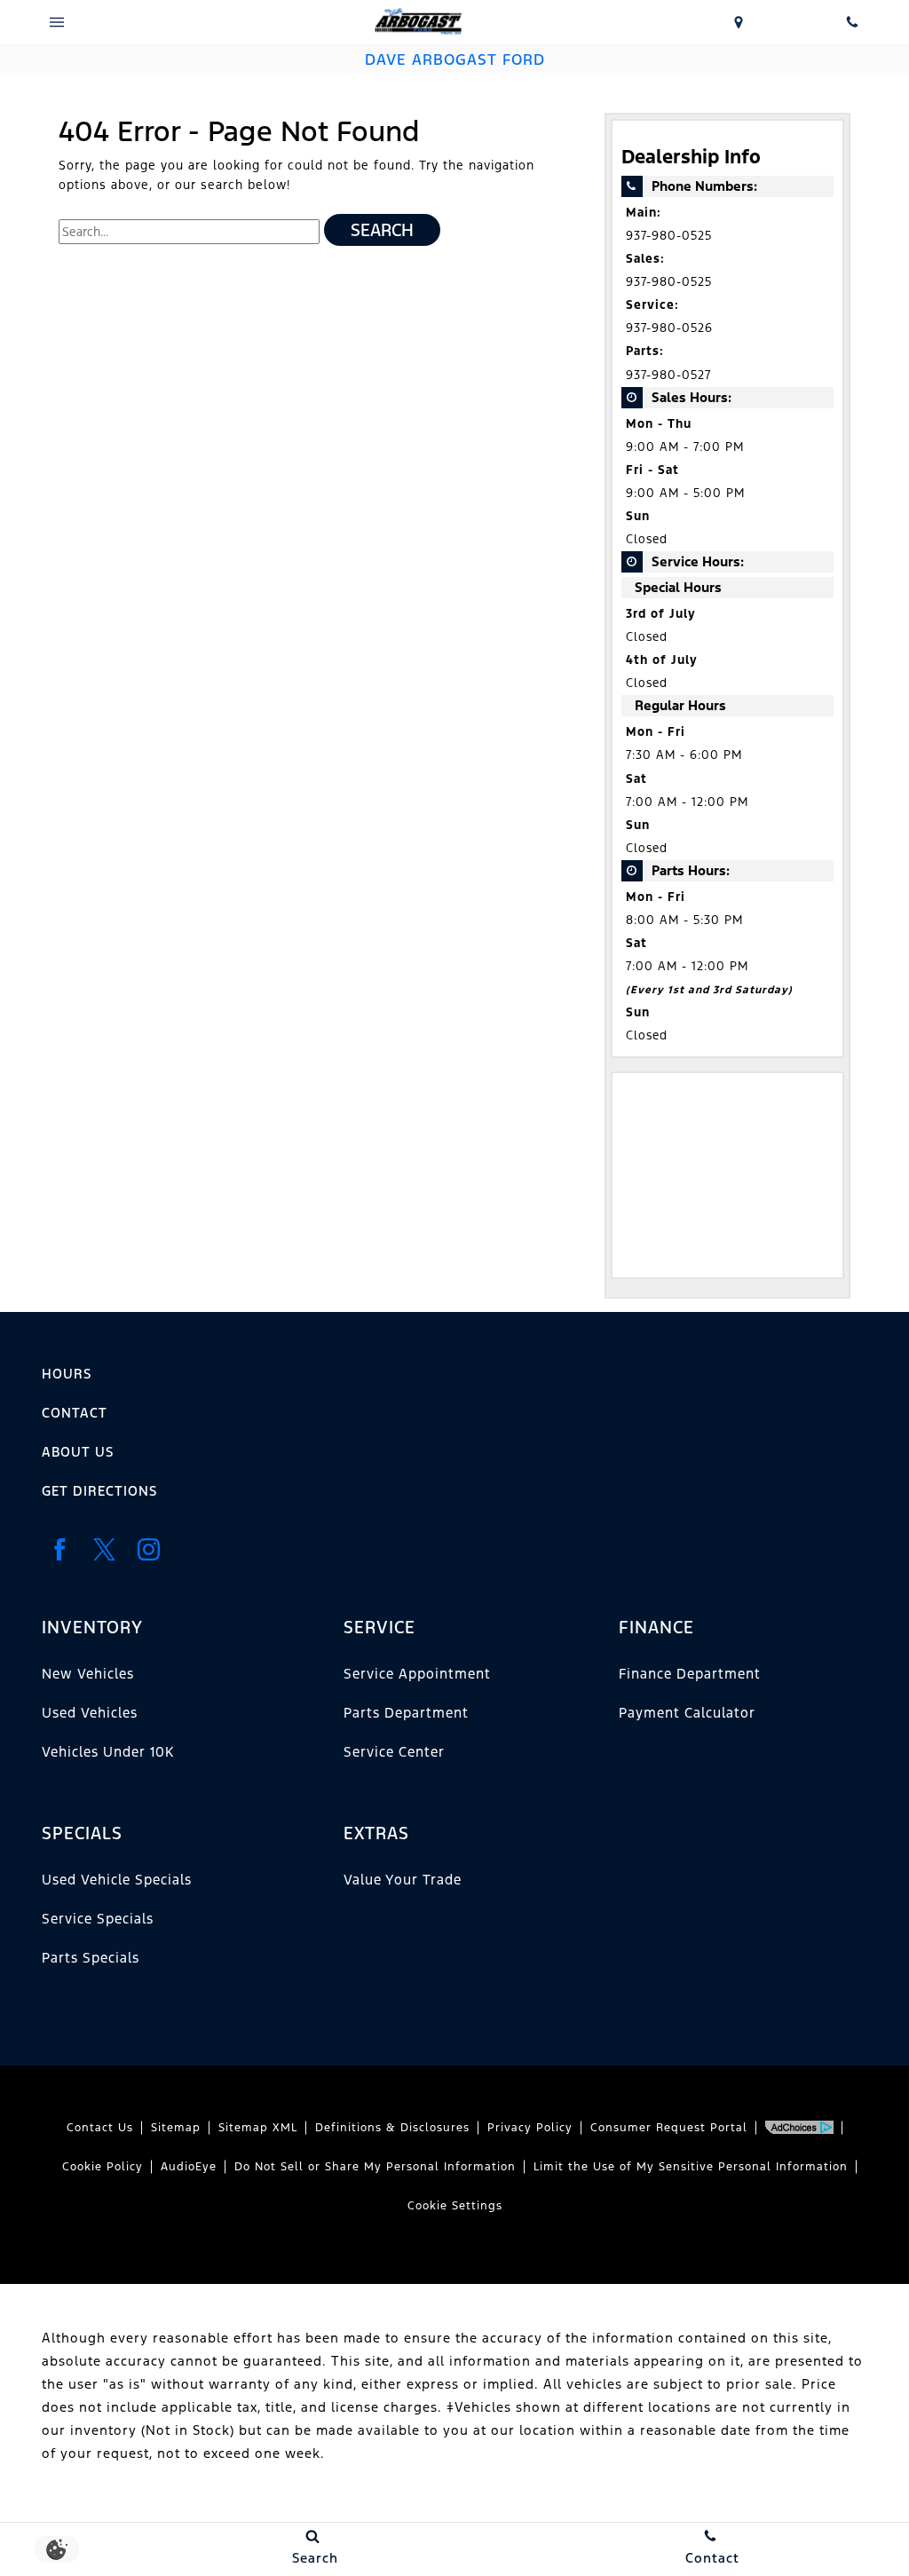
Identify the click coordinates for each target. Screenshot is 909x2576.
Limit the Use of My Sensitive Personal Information (691, 2167)
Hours (67, 1374)
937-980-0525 (669, 236)
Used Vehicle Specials (117, 1880)
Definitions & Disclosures (392, 2128)
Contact (75, 1413)
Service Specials (98, 1919)
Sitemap (176, 2128)
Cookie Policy (103, 2167)
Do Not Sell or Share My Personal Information (375, 2167)
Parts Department (406, 1713)
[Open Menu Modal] (57, 22)
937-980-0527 (668, 375)
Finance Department (690, 1674)
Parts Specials (91, 1958)
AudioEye (189, 2167)
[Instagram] (148, 1550)
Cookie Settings (455, 2206)
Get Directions (99, 1491)
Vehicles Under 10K (108, 1752)
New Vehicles (88, 1674)
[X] (104, 1550)
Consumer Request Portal (669, 2128)
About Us (78, 1452)
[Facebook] (59, 1550)
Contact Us (100, 2128)
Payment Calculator (687, 1713)
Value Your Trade (403, 1880)
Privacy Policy (530, 2128)
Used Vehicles (90, 1713)
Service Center (394, 1752)
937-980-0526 (669, 328)
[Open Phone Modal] (852, 22)
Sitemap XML (258, 2128)
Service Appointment (417, 1674)
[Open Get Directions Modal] (739, 22)
